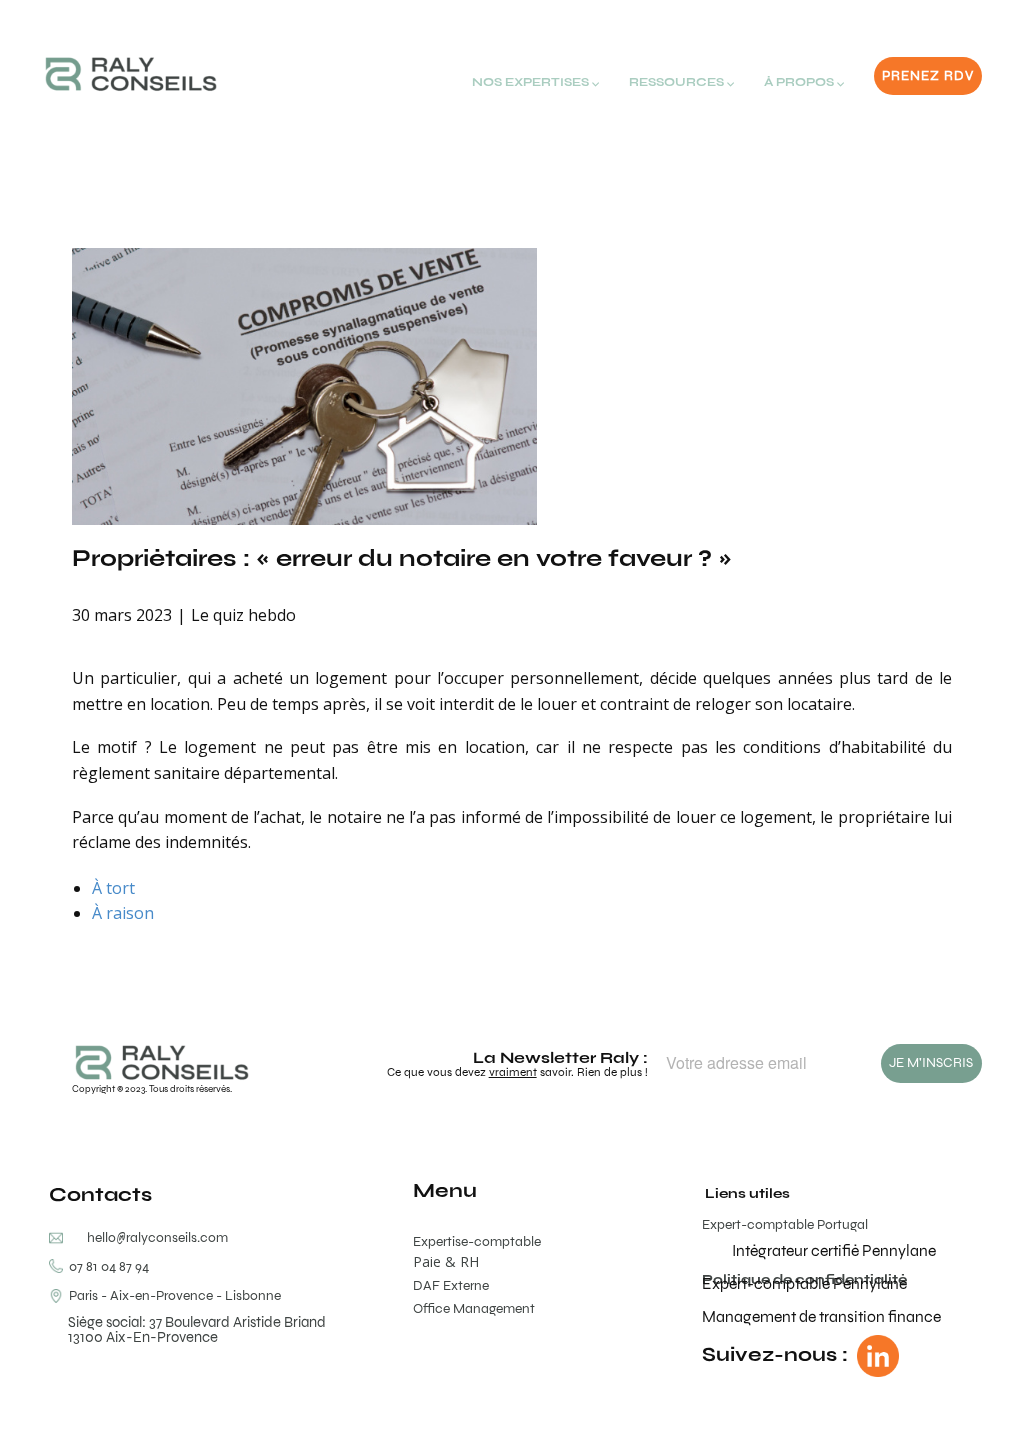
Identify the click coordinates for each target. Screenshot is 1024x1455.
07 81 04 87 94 (106, 1266)
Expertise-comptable (477, 1241)
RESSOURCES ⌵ (681, 82)
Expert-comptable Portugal (785, 1224)
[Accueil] (131, 74)
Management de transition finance (821, 1316)
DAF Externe (451, 1285)
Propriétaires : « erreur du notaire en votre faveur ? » (402, 557)
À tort (113, 888)
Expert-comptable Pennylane (804, 1283)
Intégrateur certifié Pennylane (834, 1250)
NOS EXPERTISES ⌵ (535, 82)
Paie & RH (446, 1261)
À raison (123, 913)
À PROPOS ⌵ (804, 82)
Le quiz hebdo (243, 615)
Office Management (474, 1308)
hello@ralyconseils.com (157, 1237)
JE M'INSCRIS (931, 1062)
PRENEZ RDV (928, 75)
